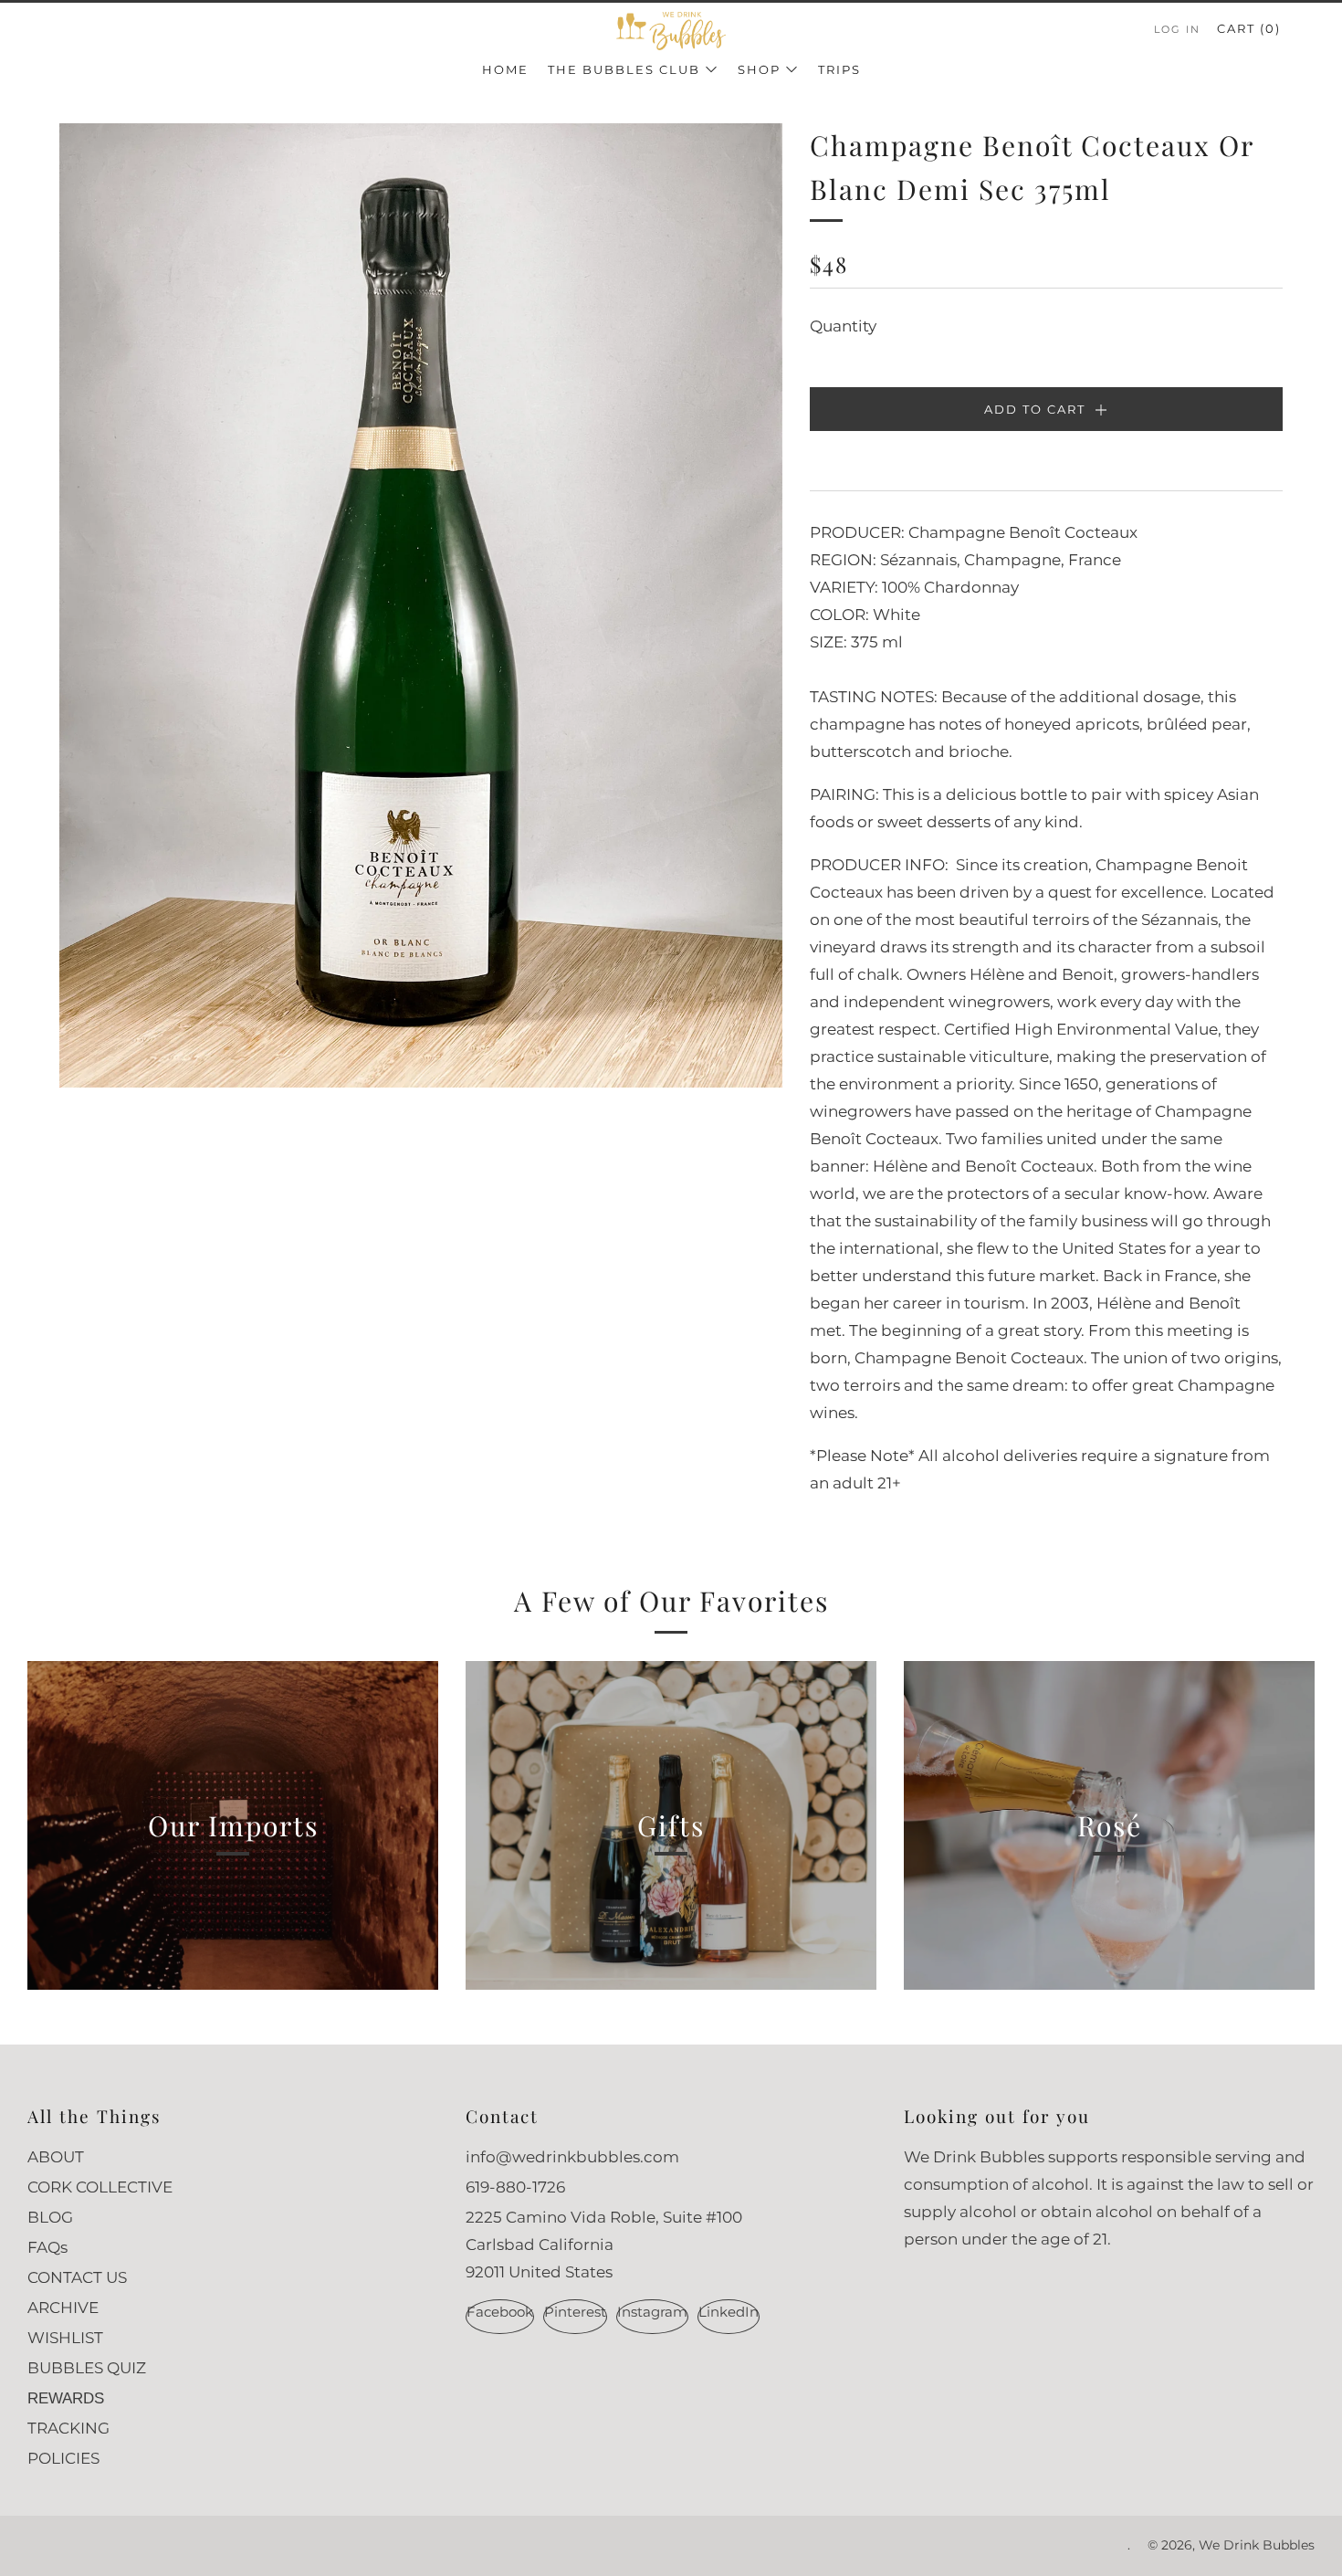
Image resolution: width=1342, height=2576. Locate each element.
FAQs (47, 2247)
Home (505, 69)
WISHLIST (65, 2338)
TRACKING (68, 2428)
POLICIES (63, 2458)
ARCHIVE (63, 2308)
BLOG (50, 2217)
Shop (759, 69)
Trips (839, 69)
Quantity (843, 326)
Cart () (1249, 28)
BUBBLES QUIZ (87, 2368)
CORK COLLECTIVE (100, 2187)
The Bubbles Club (624, 69)
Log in (1177, 29)
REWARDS (66, 2398)
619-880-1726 (515, 2187)
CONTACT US (77, 2277)
